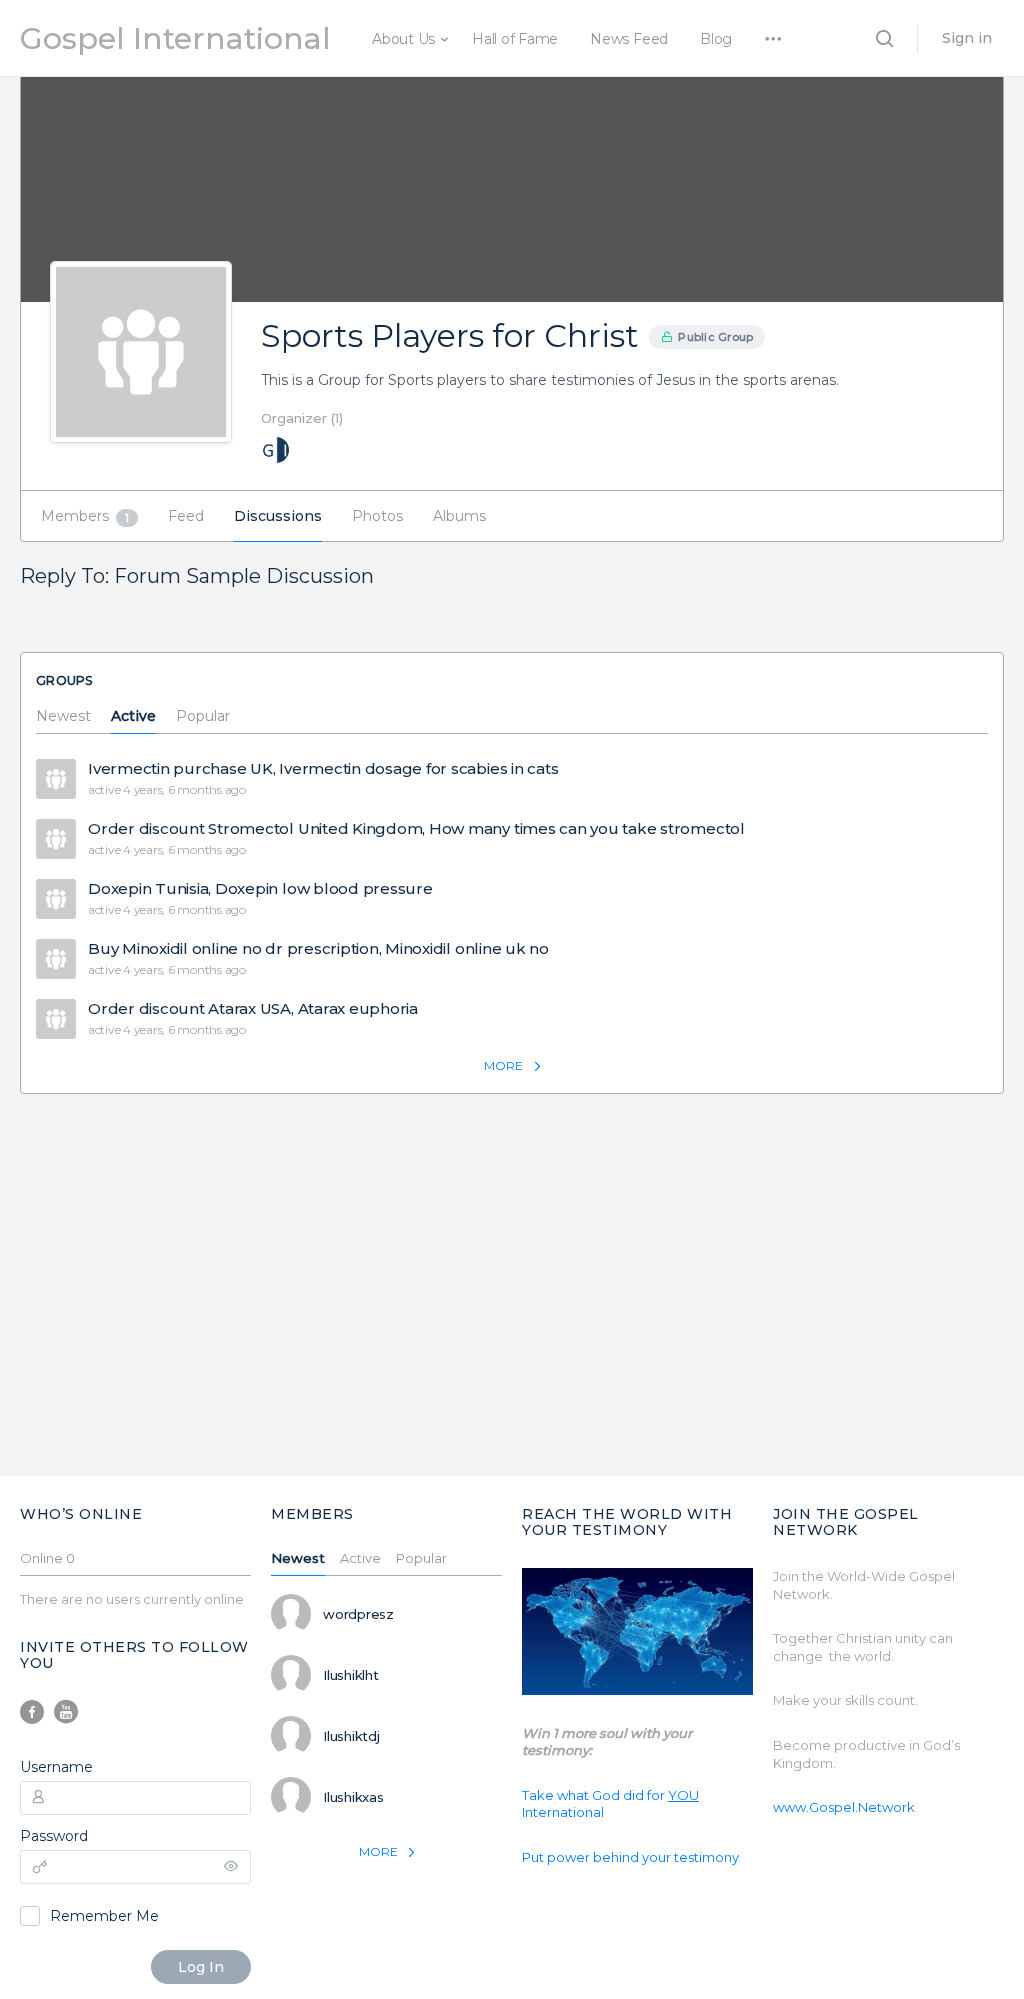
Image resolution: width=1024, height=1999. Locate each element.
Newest (63, 717)
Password (54, 1836)
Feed (186, 516)
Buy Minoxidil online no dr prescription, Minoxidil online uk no (318, 949)
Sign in (967, 38)
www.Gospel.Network (844, 1807)
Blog (716, 39)
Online (47, 1559)
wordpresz (358, 1614)
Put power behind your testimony (630, 1857)
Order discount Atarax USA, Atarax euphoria (253, 1009)
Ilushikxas (353, 1797)
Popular (203, 717)
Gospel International (175, 38)
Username (56, 1767)
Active (133, 717)
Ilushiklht (351, 1675)
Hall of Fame (515, 39)
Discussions (278, 516)
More (503, 1065)
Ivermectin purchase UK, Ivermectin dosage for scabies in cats (323, 769)
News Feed (629, 39)
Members (85, 516)
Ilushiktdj (351, 1736)
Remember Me (104, 1916)
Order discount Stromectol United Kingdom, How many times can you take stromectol (416, 829)
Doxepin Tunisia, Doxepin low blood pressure (260, 889)
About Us (403, 39)
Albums (459, 516)
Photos (377, 516)
